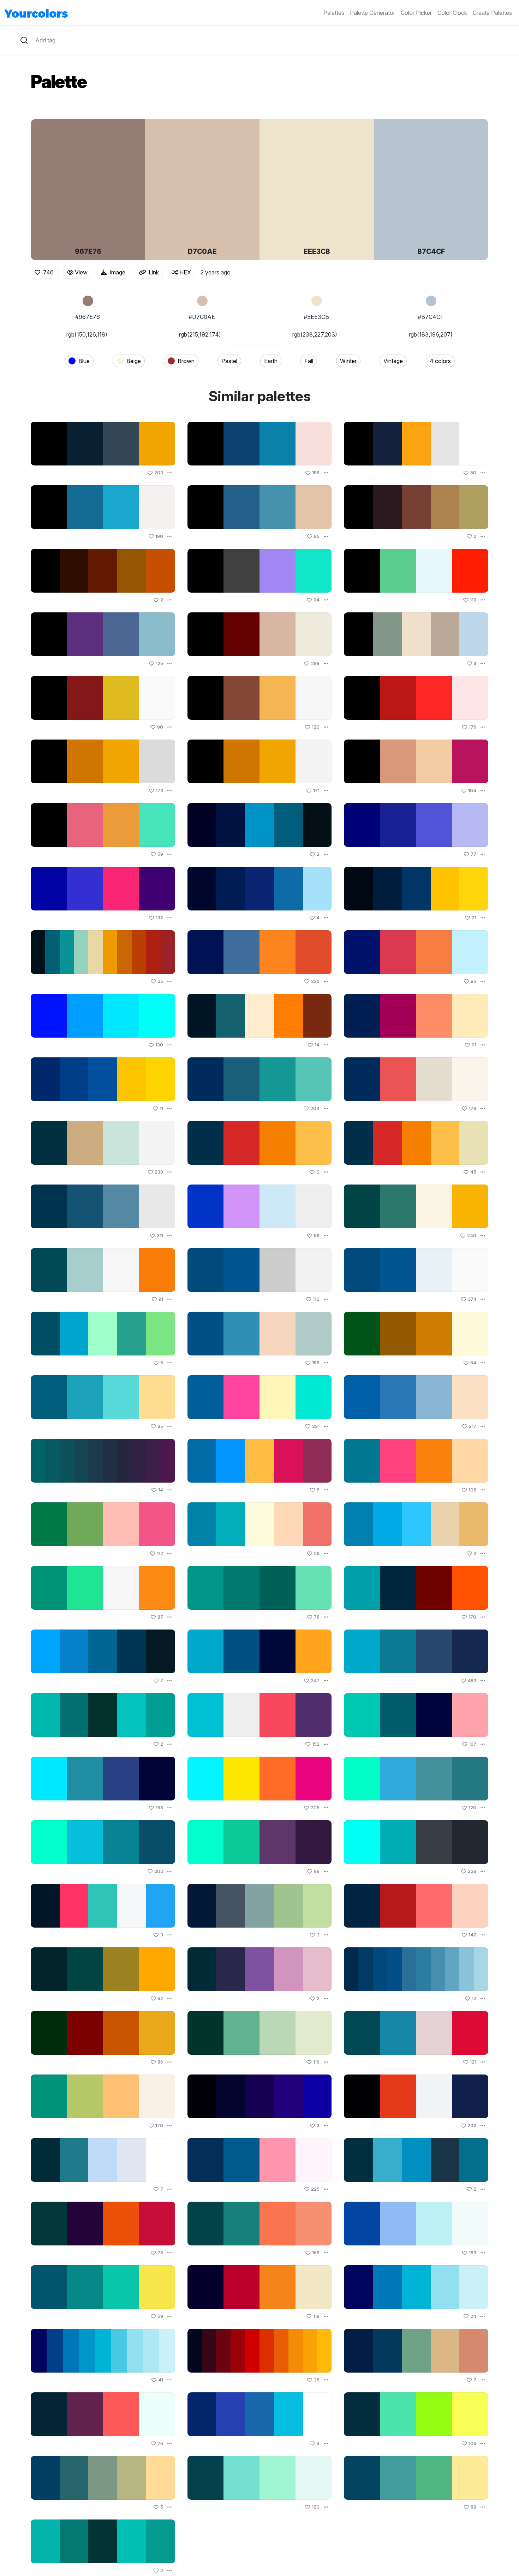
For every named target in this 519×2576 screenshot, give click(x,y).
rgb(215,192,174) (200, 334)
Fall (309, 361)
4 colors (440, 361)
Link (154, 272)
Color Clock (452, 13)
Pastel (229, 361)
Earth (271, 361)
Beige (134, 361)
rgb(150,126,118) (87, 334)
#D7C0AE (202, 317)
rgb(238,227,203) (315, 334)
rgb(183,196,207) (431, 334)
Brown (186, 361)
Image (117, 272)
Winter (348, 361)
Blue (84, 361)
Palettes (334, 13)
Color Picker (416, 13)
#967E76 (88, 317)
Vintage (393, 361)
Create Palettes (492, 13)
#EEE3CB (316, 317)
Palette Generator (372, 13)
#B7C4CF (431, 317)
